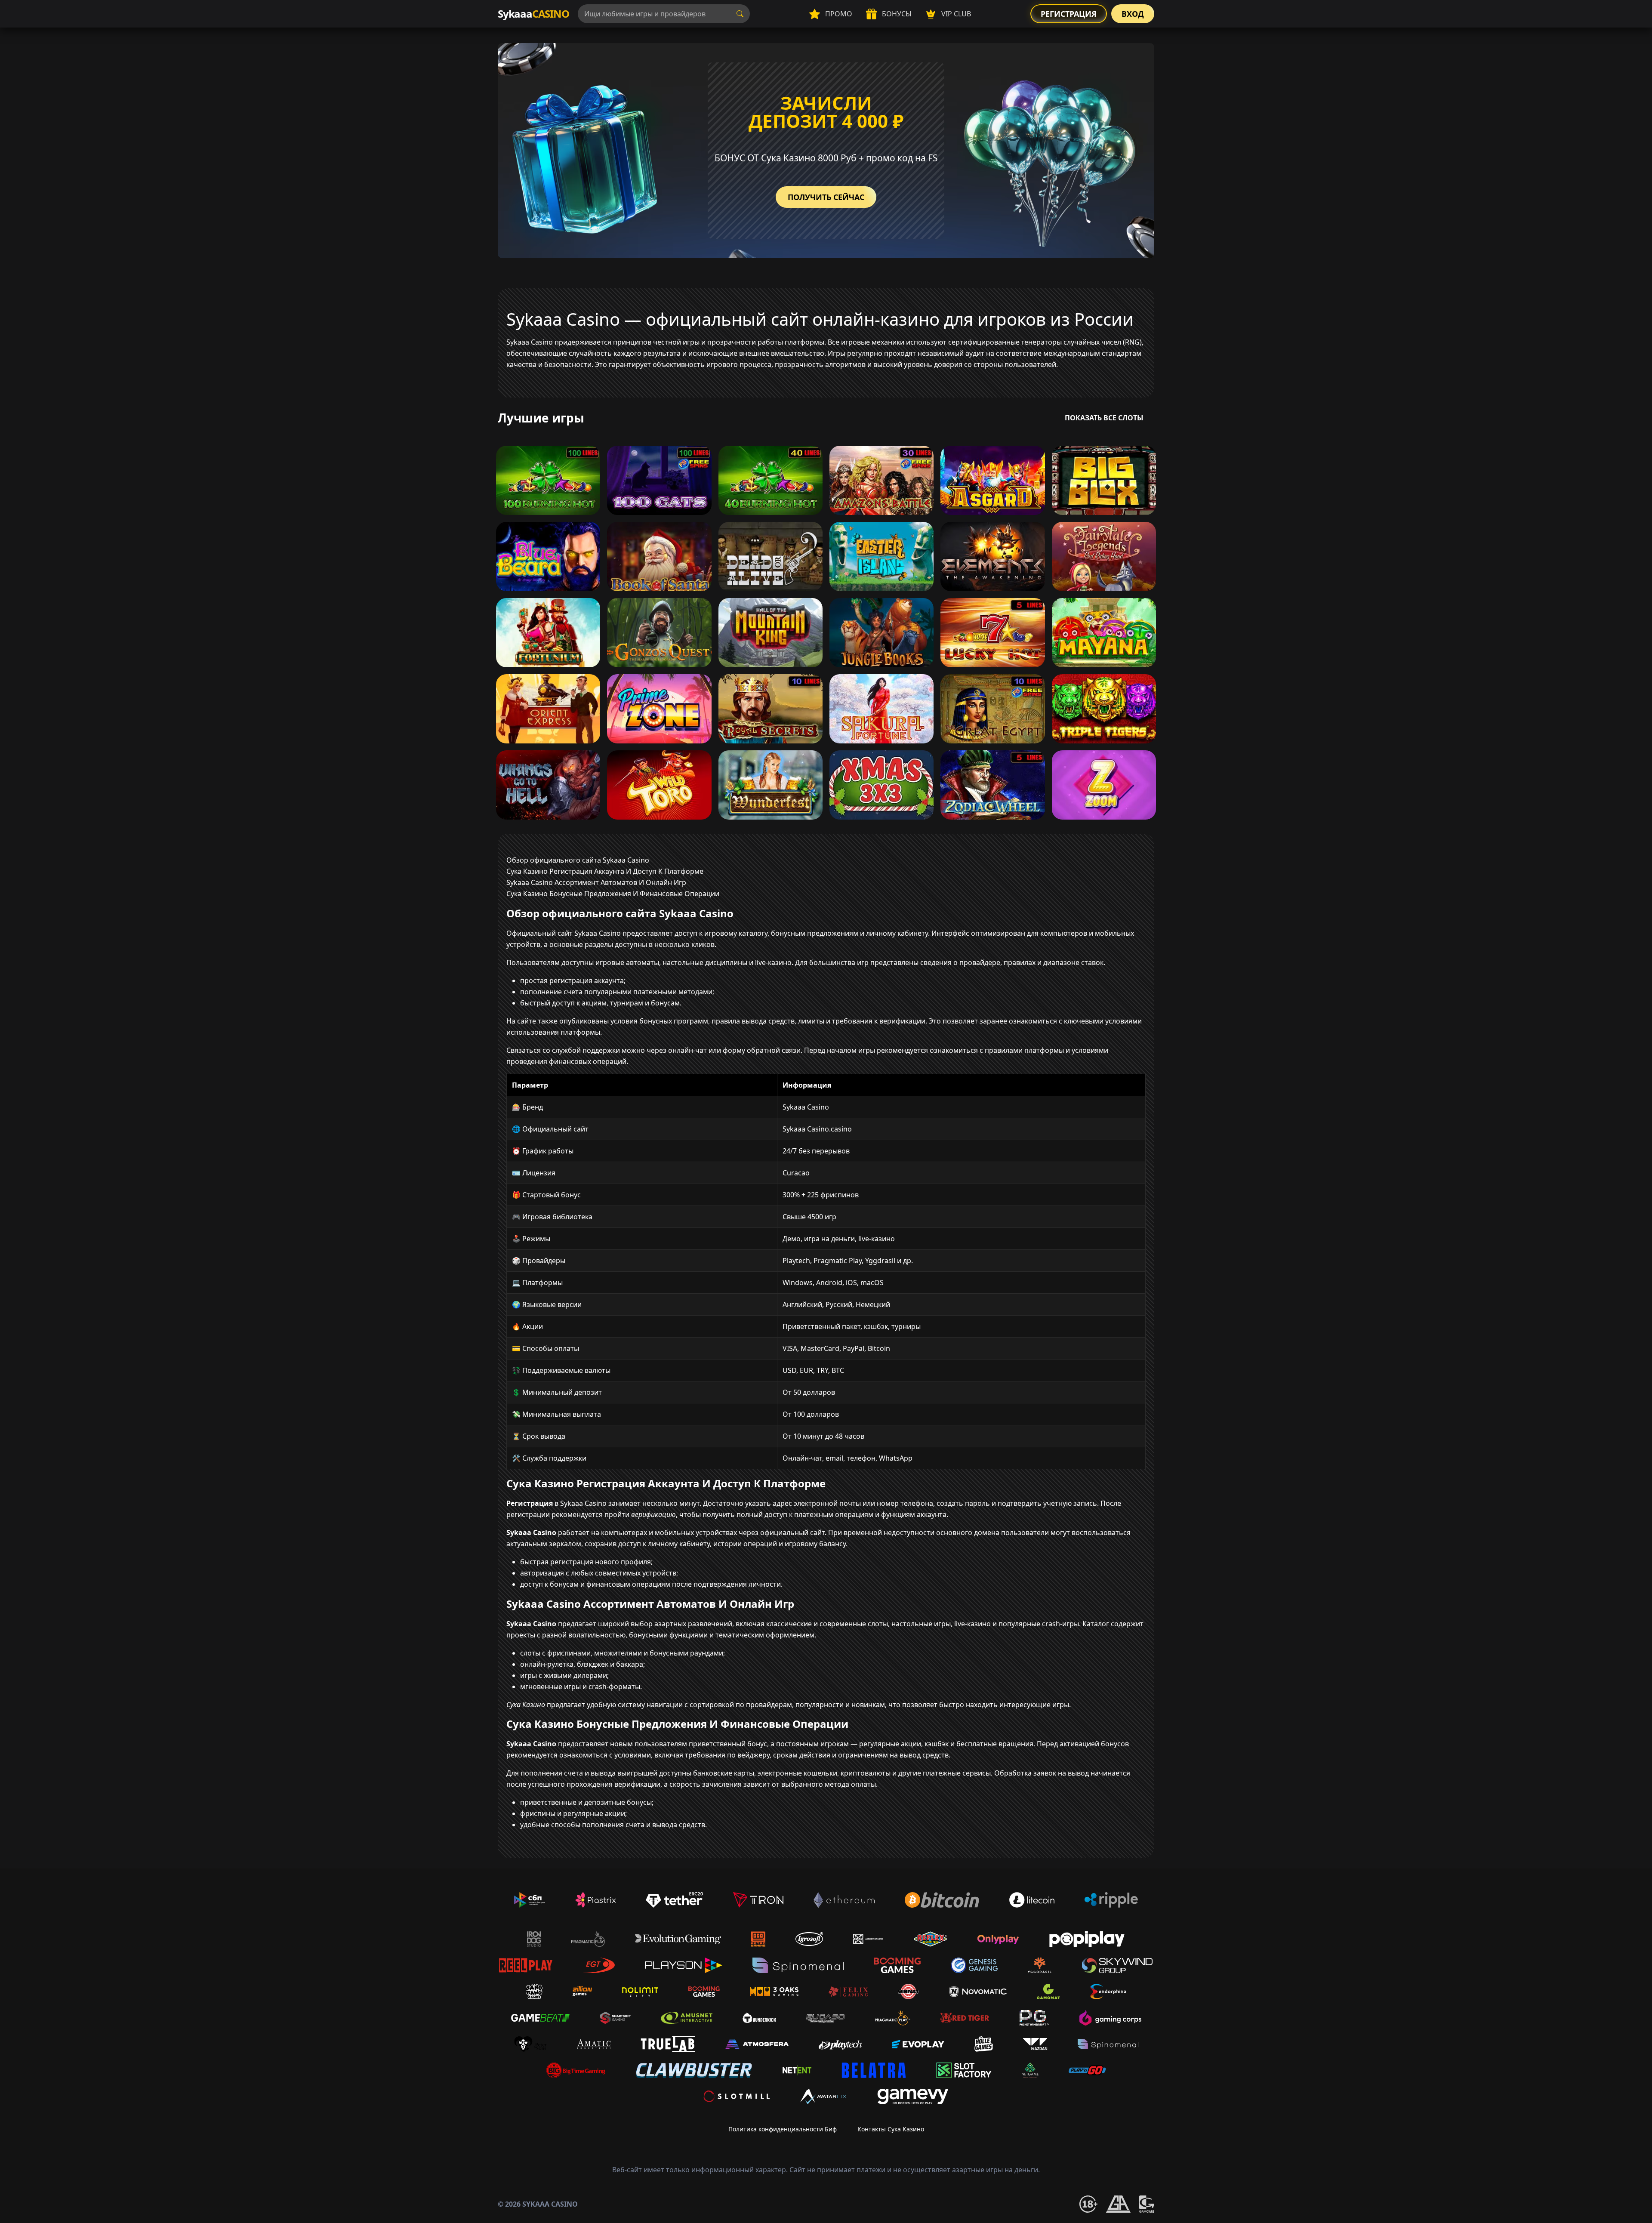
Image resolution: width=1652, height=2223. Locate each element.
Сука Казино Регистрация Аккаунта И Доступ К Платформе (605, 871)
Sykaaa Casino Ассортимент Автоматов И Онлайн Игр (596, 882)
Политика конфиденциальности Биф (783, 2129)
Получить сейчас (826, 197)
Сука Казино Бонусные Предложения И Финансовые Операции (613, 894)
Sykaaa (533, 14)
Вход (1133, 14)
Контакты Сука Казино (891, 2129)
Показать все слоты (1104, 418)
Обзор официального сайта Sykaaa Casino (578, 860)
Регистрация (1069, 14)
